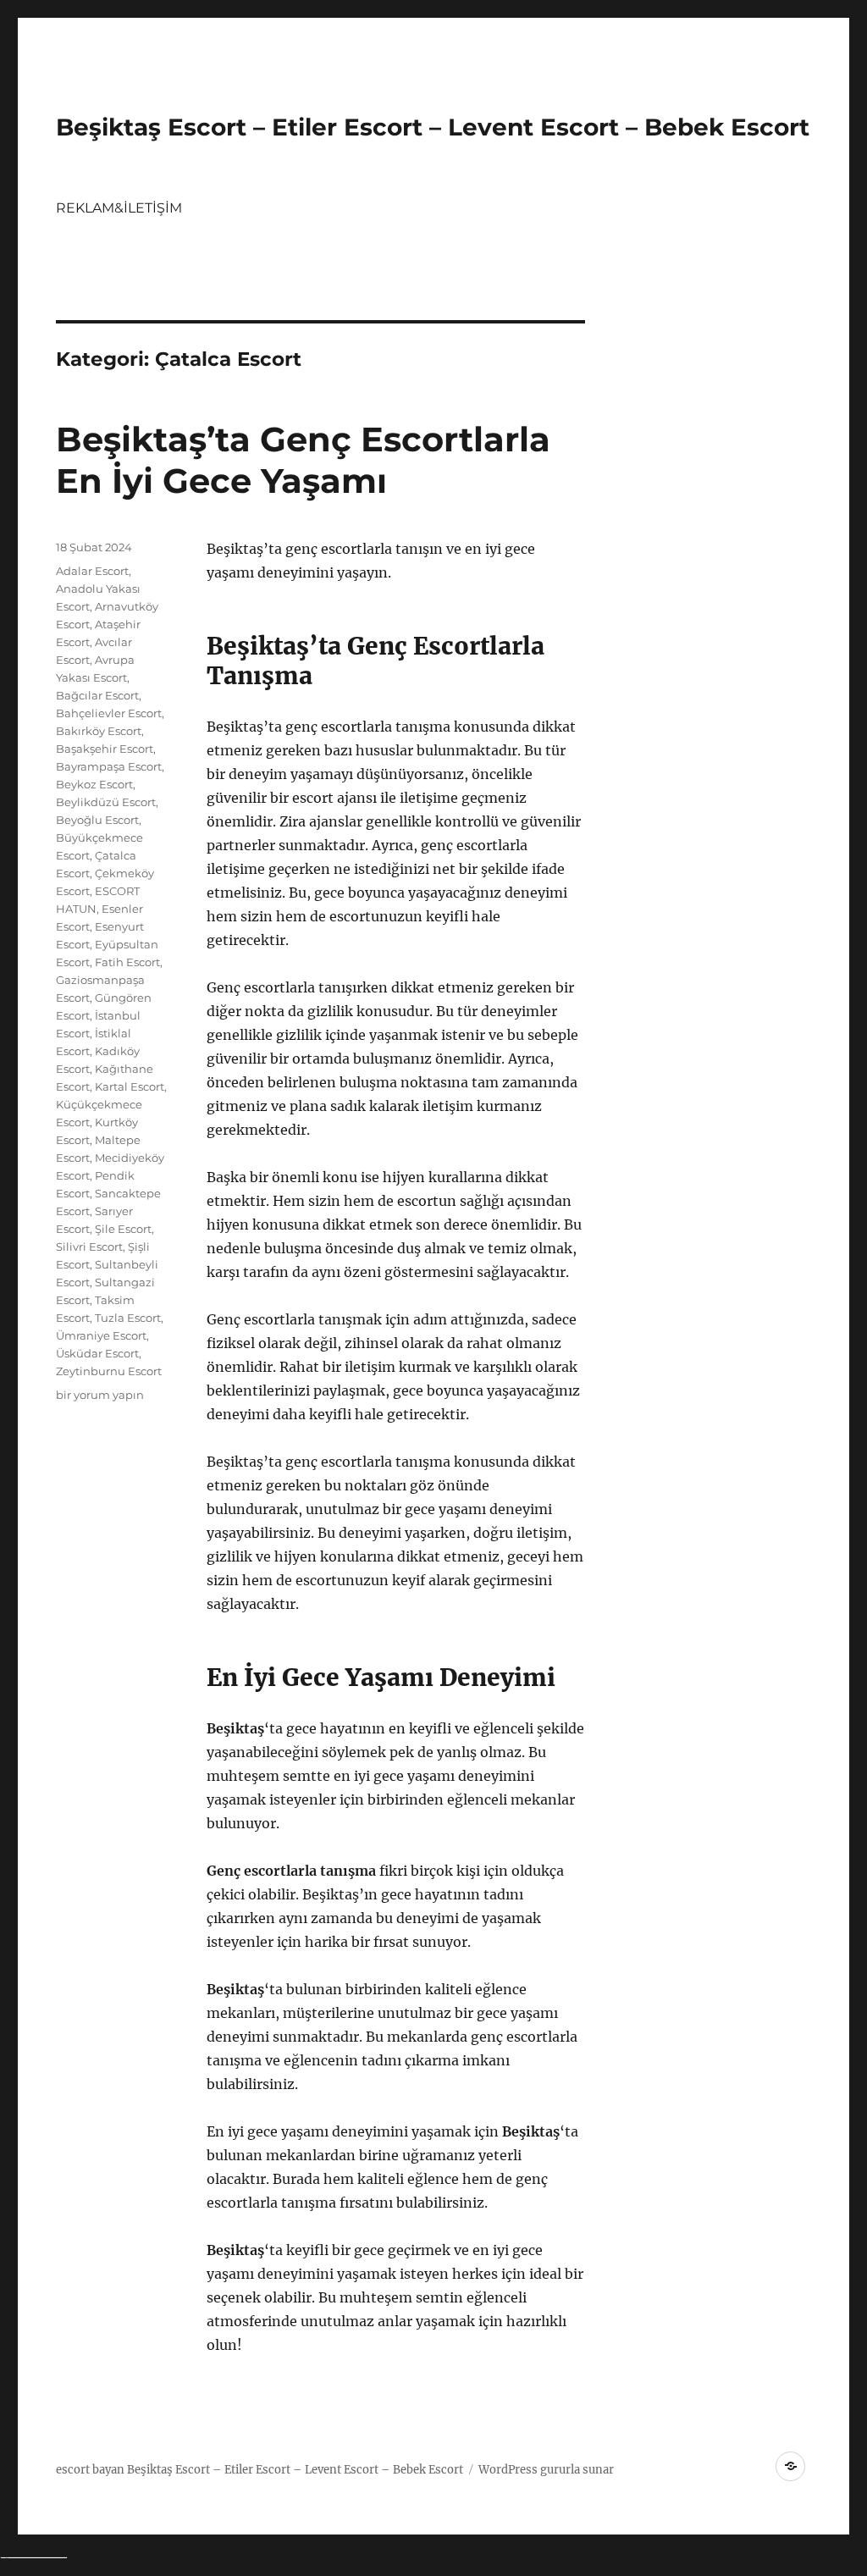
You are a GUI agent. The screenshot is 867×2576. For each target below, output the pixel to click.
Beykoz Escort (94, 784)
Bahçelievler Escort (109, 713)
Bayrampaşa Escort (109, 766)
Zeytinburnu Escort (109, 1371)
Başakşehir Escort (105, 749)
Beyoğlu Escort (97, 820)
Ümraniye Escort (101, 1335)
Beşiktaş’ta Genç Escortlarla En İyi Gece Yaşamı (303, 460)
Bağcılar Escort (97, 695)
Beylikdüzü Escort (106, 802)
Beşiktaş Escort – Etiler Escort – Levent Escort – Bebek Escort (433, 127)
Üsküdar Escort (97, 1353)
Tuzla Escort (128, 1318)
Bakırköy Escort (99, 731)
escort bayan (90, 2470)
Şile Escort (123, 1229)
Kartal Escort (130, 1086)
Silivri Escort (89, 1247)
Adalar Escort (92, 571)
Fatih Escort (127, 962)
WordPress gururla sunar (546, 2470)
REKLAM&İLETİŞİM (119, 208)
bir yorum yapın (100, 1395)
